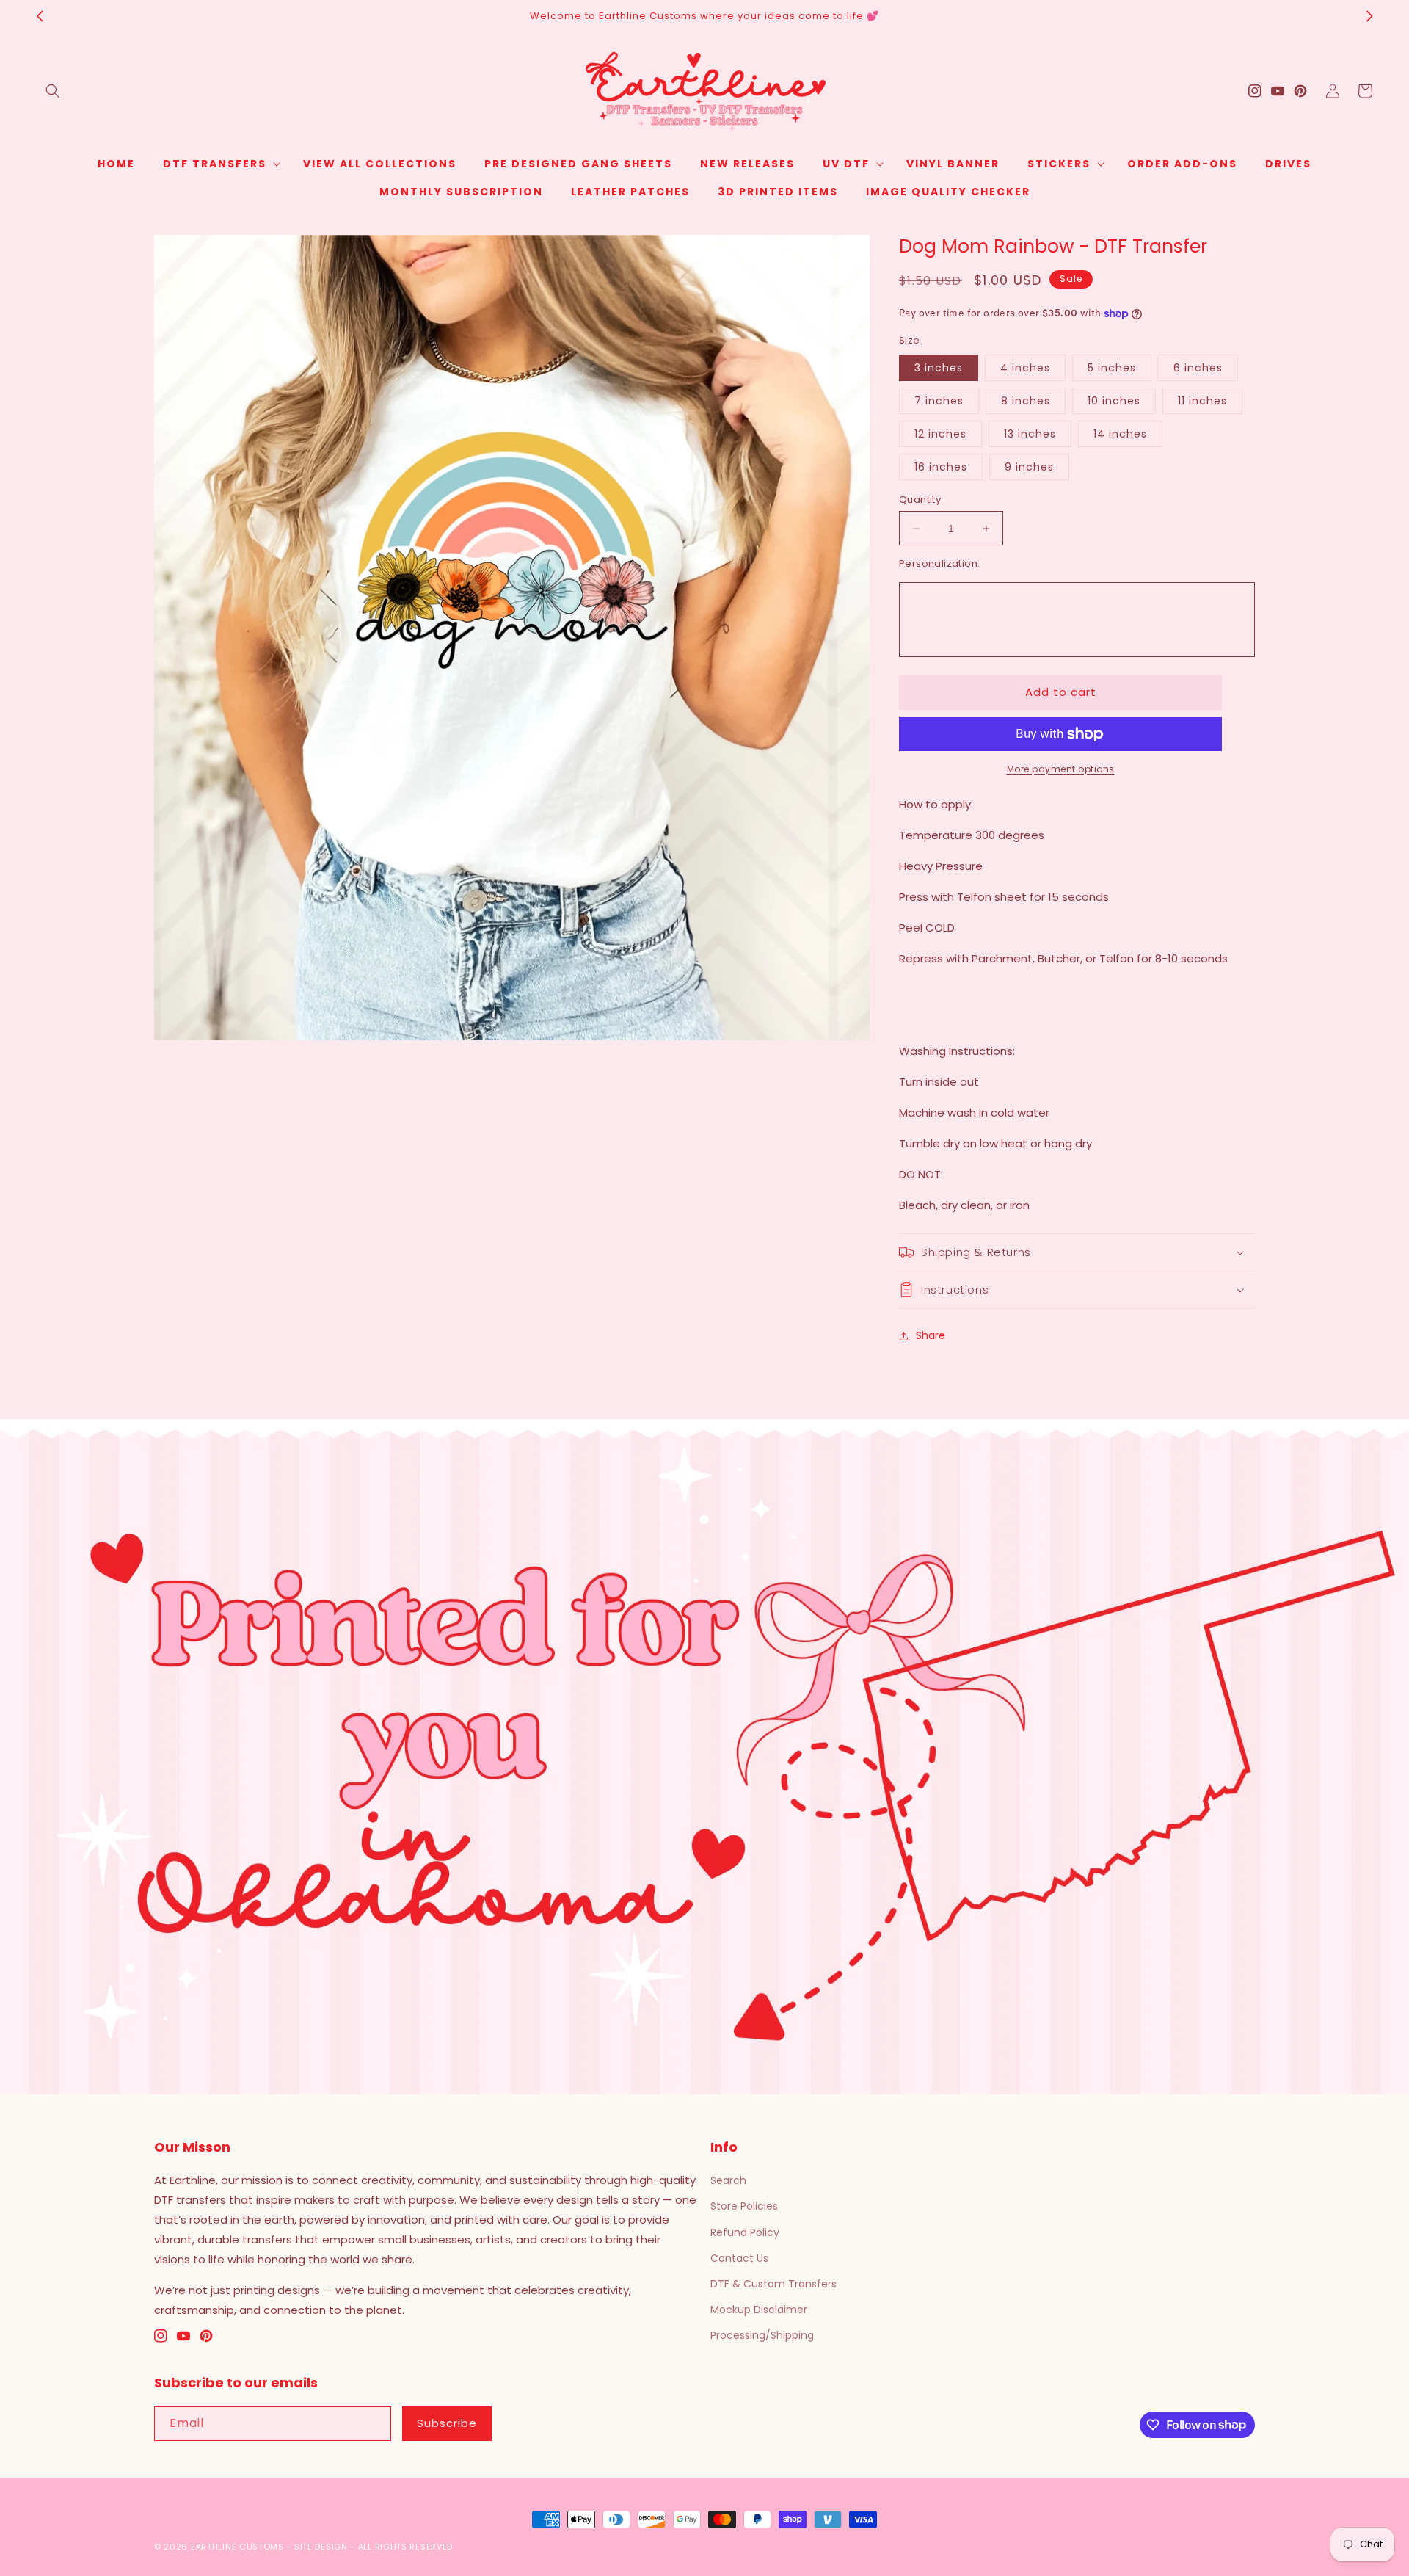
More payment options (1061, 769)
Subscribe (447, 2423)
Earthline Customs (237, 2547)
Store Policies (744, 2206)
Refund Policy (745, 2232)
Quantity (920, 500)
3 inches (939, 368)
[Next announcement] (1369, 16)
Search (728, 2180)
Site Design (321, 2547)
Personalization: (939, 563)
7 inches (939, 401)
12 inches (940, 434)
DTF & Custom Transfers (773, 2284)
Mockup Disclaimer (759, 2310)
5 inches (1112, 368)
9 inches (1029, 467)
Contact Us (739, 2258)
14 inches (1120, 434)
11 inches (1202, 401)
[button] (53, 91)
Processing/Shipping (762, 2335)
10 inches (1114, 401)
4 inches (1025, 368)
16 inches (941, 467)
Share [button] (931, 1335)
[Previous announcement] (40, 16)
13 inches (1030, 434)
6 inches (1198, 368)
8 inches (1026, 401)
